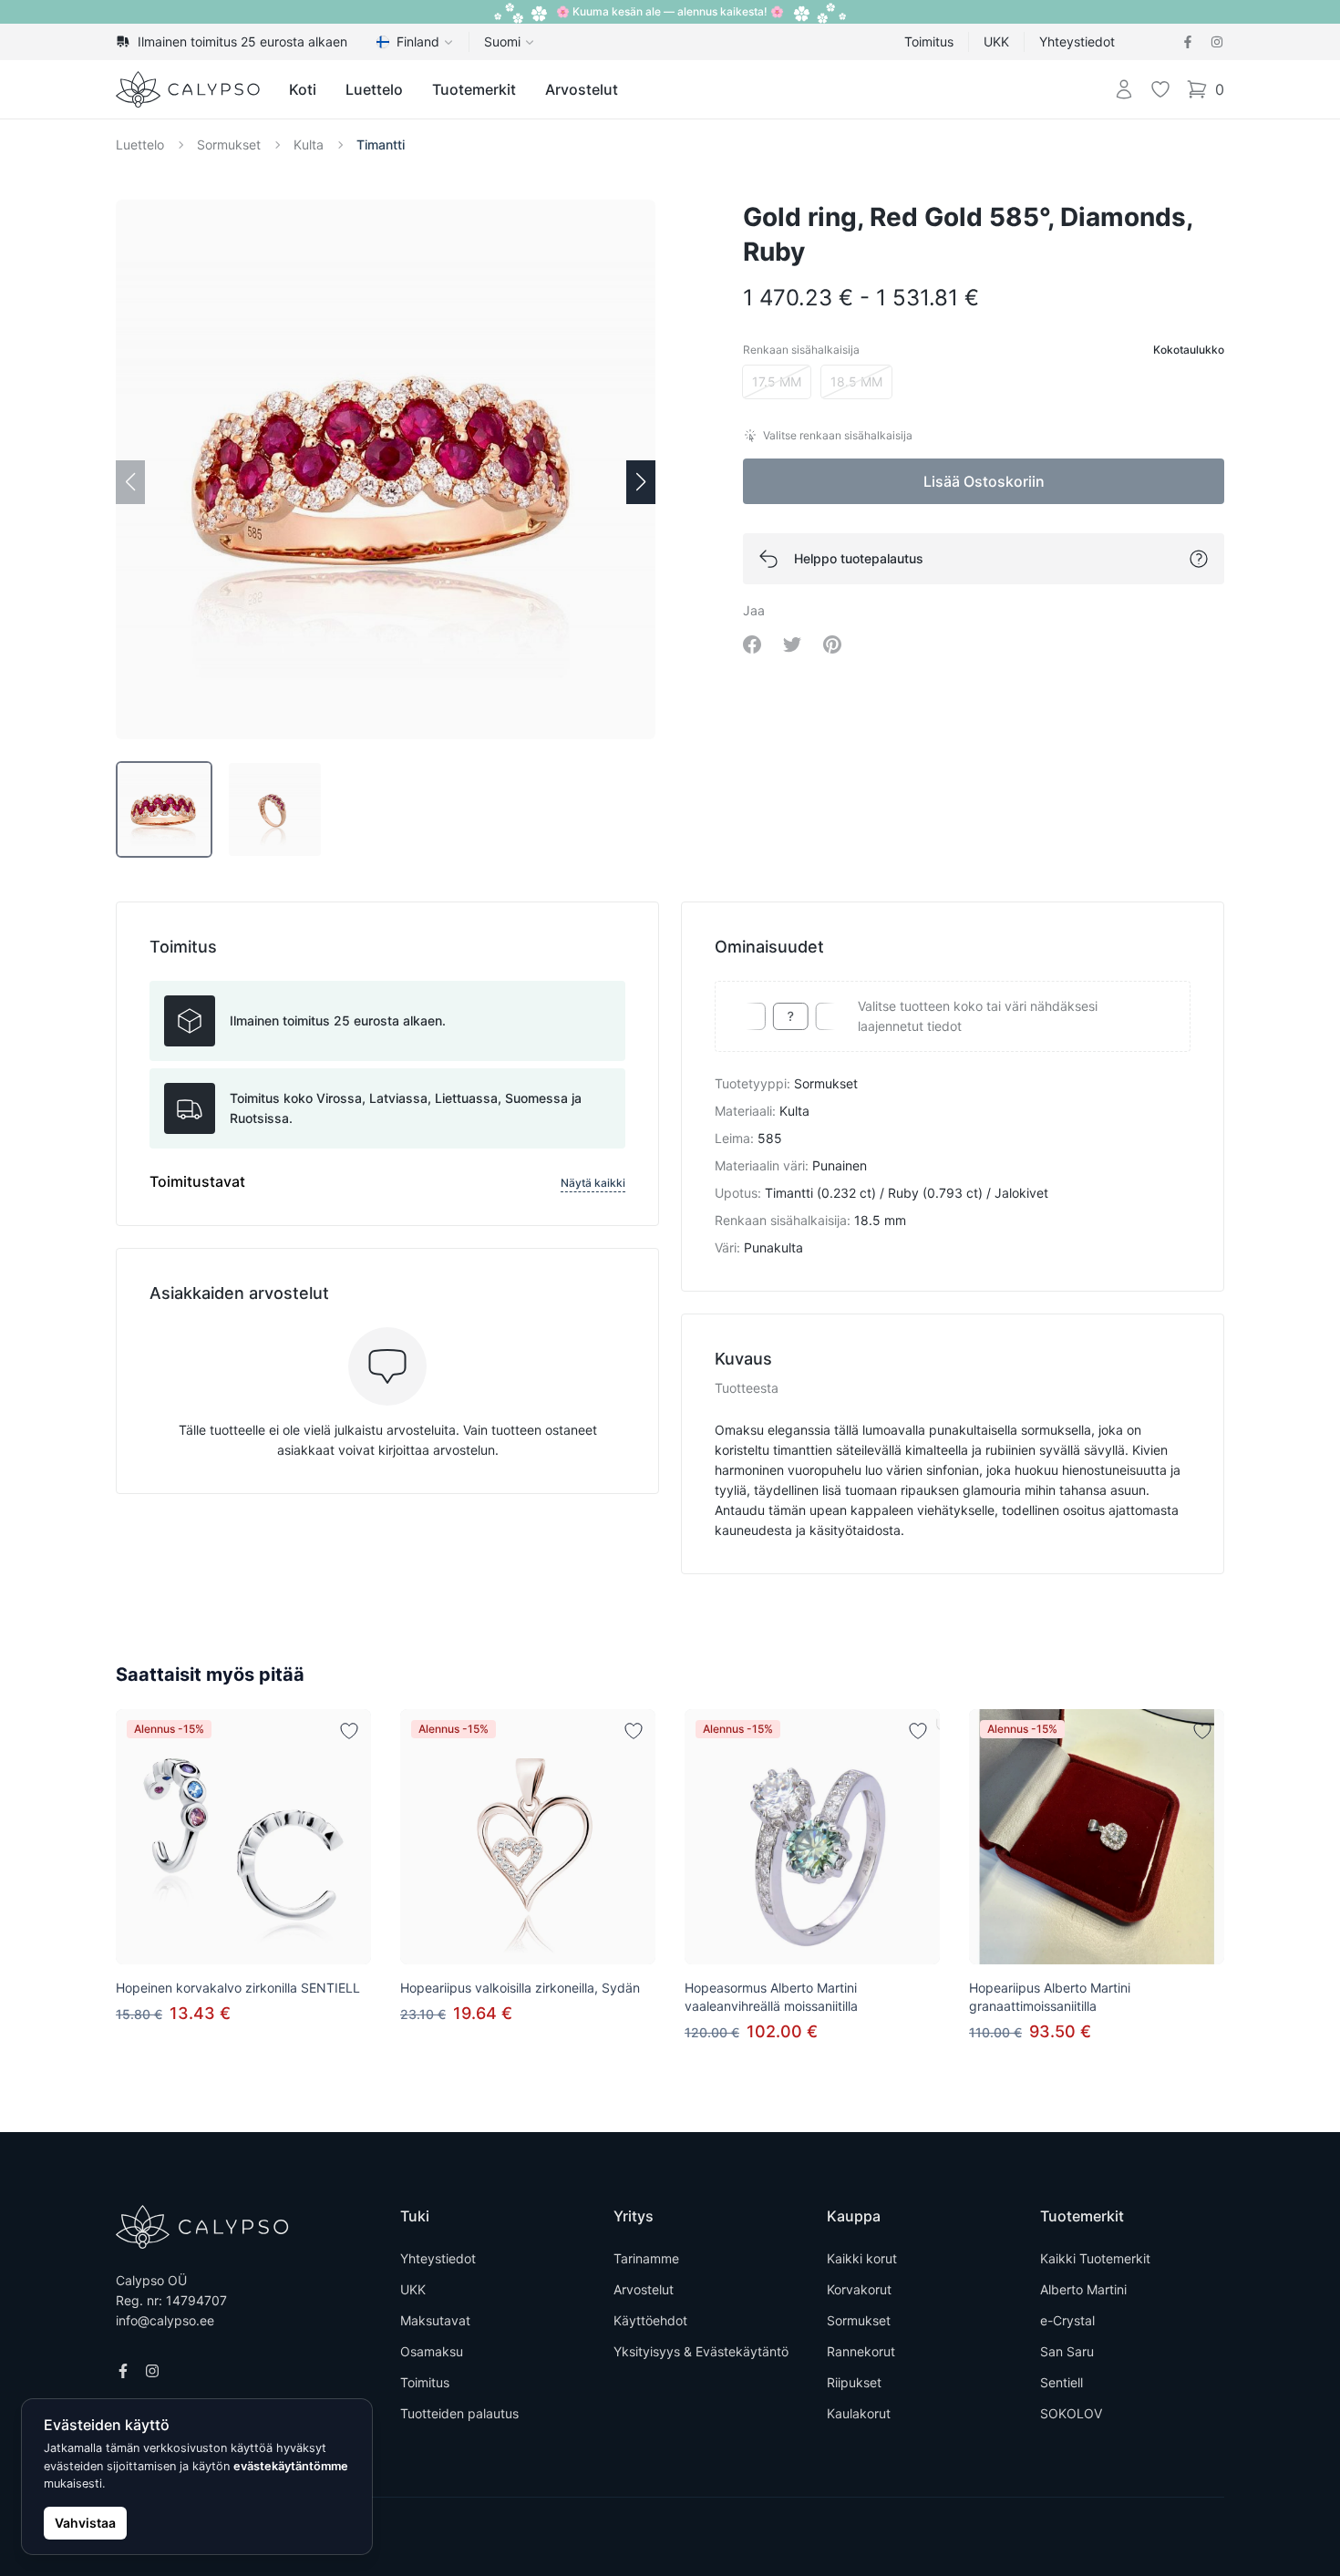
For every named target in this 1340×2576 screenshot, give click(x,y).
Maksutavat (435, 2320)
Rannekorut (861, 2351)
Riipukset (854, 2382)
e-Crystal (1067, 2320)
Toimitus (929, 41)
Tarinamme (646, 2258)
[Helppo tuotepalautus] (1199, 559)
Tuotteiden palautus (459, 2413)
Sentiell (1062, 2382)
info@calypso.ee (165, 2320)
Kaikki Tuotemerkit (1095, 2258)
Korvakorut (859, 2289)
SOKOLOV (1071, 2413)
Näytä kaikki (593, 1183)
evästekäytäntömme (291, 2466)
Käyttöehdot (650, 2320)
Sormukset (229, 144)
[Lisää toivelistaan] (349, 1731)
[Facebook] (1188, 42)
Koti (303, 89)
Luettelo (374, 89)
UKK (996, 41)
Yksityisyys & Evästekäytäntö (701, 2351)
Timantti (381, 144)
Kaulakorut (859, 2413)
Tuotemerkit (474, 89)
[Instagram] (1217, 42)
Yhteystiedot (1077, 41)
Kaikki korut (862, 2258)
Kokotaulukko (1189, 350)
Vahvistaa (85, 2523)
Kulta (309, 144)
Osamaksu (432, 2351)
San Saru (1067, 2351)
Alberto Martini (1083, 2289)
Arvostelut (582, 89)
